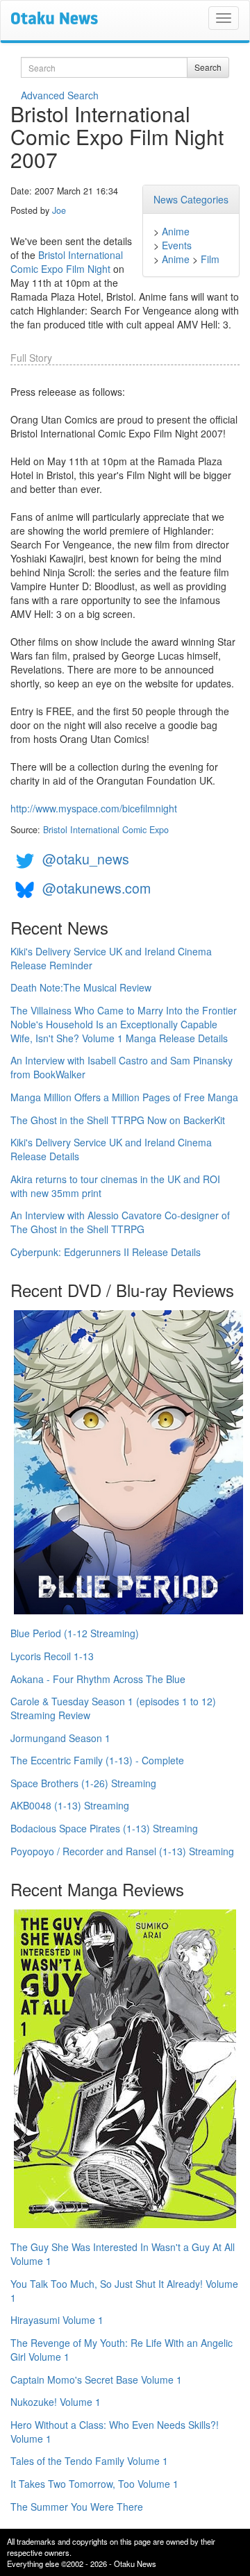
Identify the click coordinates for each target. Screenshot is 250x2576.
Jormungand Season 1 (60, 1738)
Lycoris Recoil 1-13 (52, 1656)
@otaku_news (86, 859)
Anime (176, 231)
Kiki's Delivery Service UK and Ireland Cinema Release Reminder (111, 958)
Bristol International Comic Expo (106, 830)
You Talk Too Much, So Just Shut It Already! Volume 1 (124, 2291)
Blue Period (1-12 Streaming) (75, 1633)
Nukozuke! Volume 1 (56, 2402)
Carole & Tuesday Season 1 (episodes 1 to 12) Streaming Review (113, 1708)
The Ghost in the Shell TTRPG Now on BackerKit (118, 1120)
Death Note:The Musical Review (81, 987)
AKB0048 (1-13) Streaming (70, 1805)
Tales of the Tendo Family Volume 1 (89, 2461)
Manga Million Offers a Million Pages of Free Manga (124, 1097)
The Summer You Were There (77, 2507)
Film (210, 259)
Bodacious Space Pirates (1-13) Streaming (104, 1828)
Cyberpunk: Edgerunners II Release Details (106, 1252)
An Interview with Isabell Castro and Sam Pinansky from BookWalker (122, 1067)
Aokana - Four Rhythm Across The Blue (98, 1679)
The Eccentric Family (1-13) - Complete (97, 1760)
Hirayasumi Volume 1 (57, 2320)
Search (208, 67)
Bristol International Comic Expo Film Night (67, 262)
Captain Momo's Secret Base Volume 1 (96, 2380)
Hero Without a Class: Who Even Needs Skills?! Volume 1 (115, 2432)
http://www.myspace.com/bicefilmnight (94, 808)
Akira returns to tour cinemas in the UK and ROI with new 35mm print (115, 1186)
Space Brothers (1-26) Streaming (83, 1783)
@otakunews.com (97, 888)
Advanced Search (60, 95)
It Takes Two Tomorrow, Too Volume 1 (94, 2484)
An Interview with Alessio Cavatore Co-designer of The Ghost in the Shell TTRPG (120, 1222)
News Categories (191, 199)
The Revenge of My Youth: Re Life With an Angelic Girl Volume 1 (122, 2350)
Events (177, 245)
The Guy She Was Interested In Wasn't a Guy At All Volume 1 (123, 2254)
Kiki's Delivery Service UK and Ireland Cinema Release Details (111, 1149)
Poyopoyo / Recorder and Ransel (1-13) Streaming (122, 1851)
